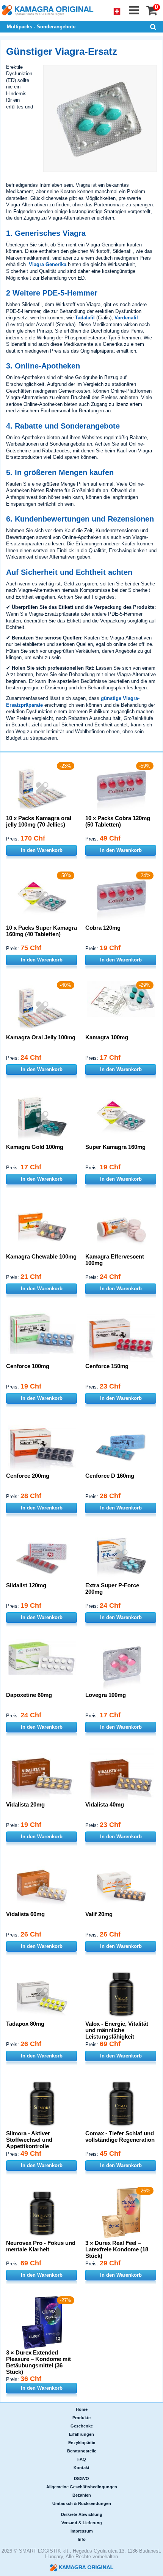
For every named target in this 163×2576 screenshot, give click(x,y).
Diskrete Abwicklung (82, 2514)
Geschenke (82, 2426)
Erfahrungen (81, 2434)
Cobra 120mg (103, 928)
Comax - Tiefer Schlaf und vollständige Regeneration (120, 2136)
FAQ (82, 2459)
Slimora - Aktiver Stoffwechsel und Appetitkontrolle (29, 2140)
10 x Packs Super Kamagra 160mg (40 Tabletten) (42, 931)
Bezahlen (82, 2495)
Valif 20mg (99, 1914)
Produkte (81, 2418)
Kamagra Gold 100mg (35, 1147)
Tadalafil (85, 318)
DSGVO (81, 2478)
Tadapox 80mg (25, 2024)
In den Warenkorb (42, 850)
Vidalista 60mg (25, 1914)
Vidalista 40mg (105, 1804)
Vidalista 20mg (25, 1804)
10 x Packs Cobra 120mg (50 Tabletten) (118, 821)
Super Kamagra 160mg (115, 1147)
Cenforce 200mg (28, 1476)
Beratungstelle (82, 2451)
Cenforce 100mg (28, 1366)
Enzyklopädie (82, 2443)
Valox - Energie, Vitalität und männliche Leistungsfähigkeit (117, 2030)
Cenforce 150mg (107, 1366)
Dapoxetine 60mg (29, 1695)
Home (82, 2409)
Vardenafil (126, 318)
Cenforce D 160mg (110, 1476)
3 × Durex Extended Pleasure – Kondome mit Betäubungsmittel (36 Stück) (38, 2362)
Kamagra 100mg (107, 1037)
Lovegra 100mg (106, 1695)
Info (82, 2539)
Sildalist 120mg (26, 1585)
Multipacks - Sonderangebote (41, 27)
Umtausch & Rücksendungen (82, 2503)
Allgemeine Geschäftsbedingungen (82, 2487)
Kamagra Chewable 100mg (41, 1256)
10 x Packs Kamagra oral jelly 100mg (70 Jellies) (39, 821)
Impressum (82, 2531)
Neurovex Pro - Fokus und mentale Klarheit (41, 2246)
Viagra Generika (48, 264)
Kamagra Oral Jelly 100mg (41, 1037)
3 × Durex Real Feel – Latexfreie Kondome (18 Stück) (117, 2249)
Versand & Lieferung (82, 2523)
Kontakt (81, 2468)
